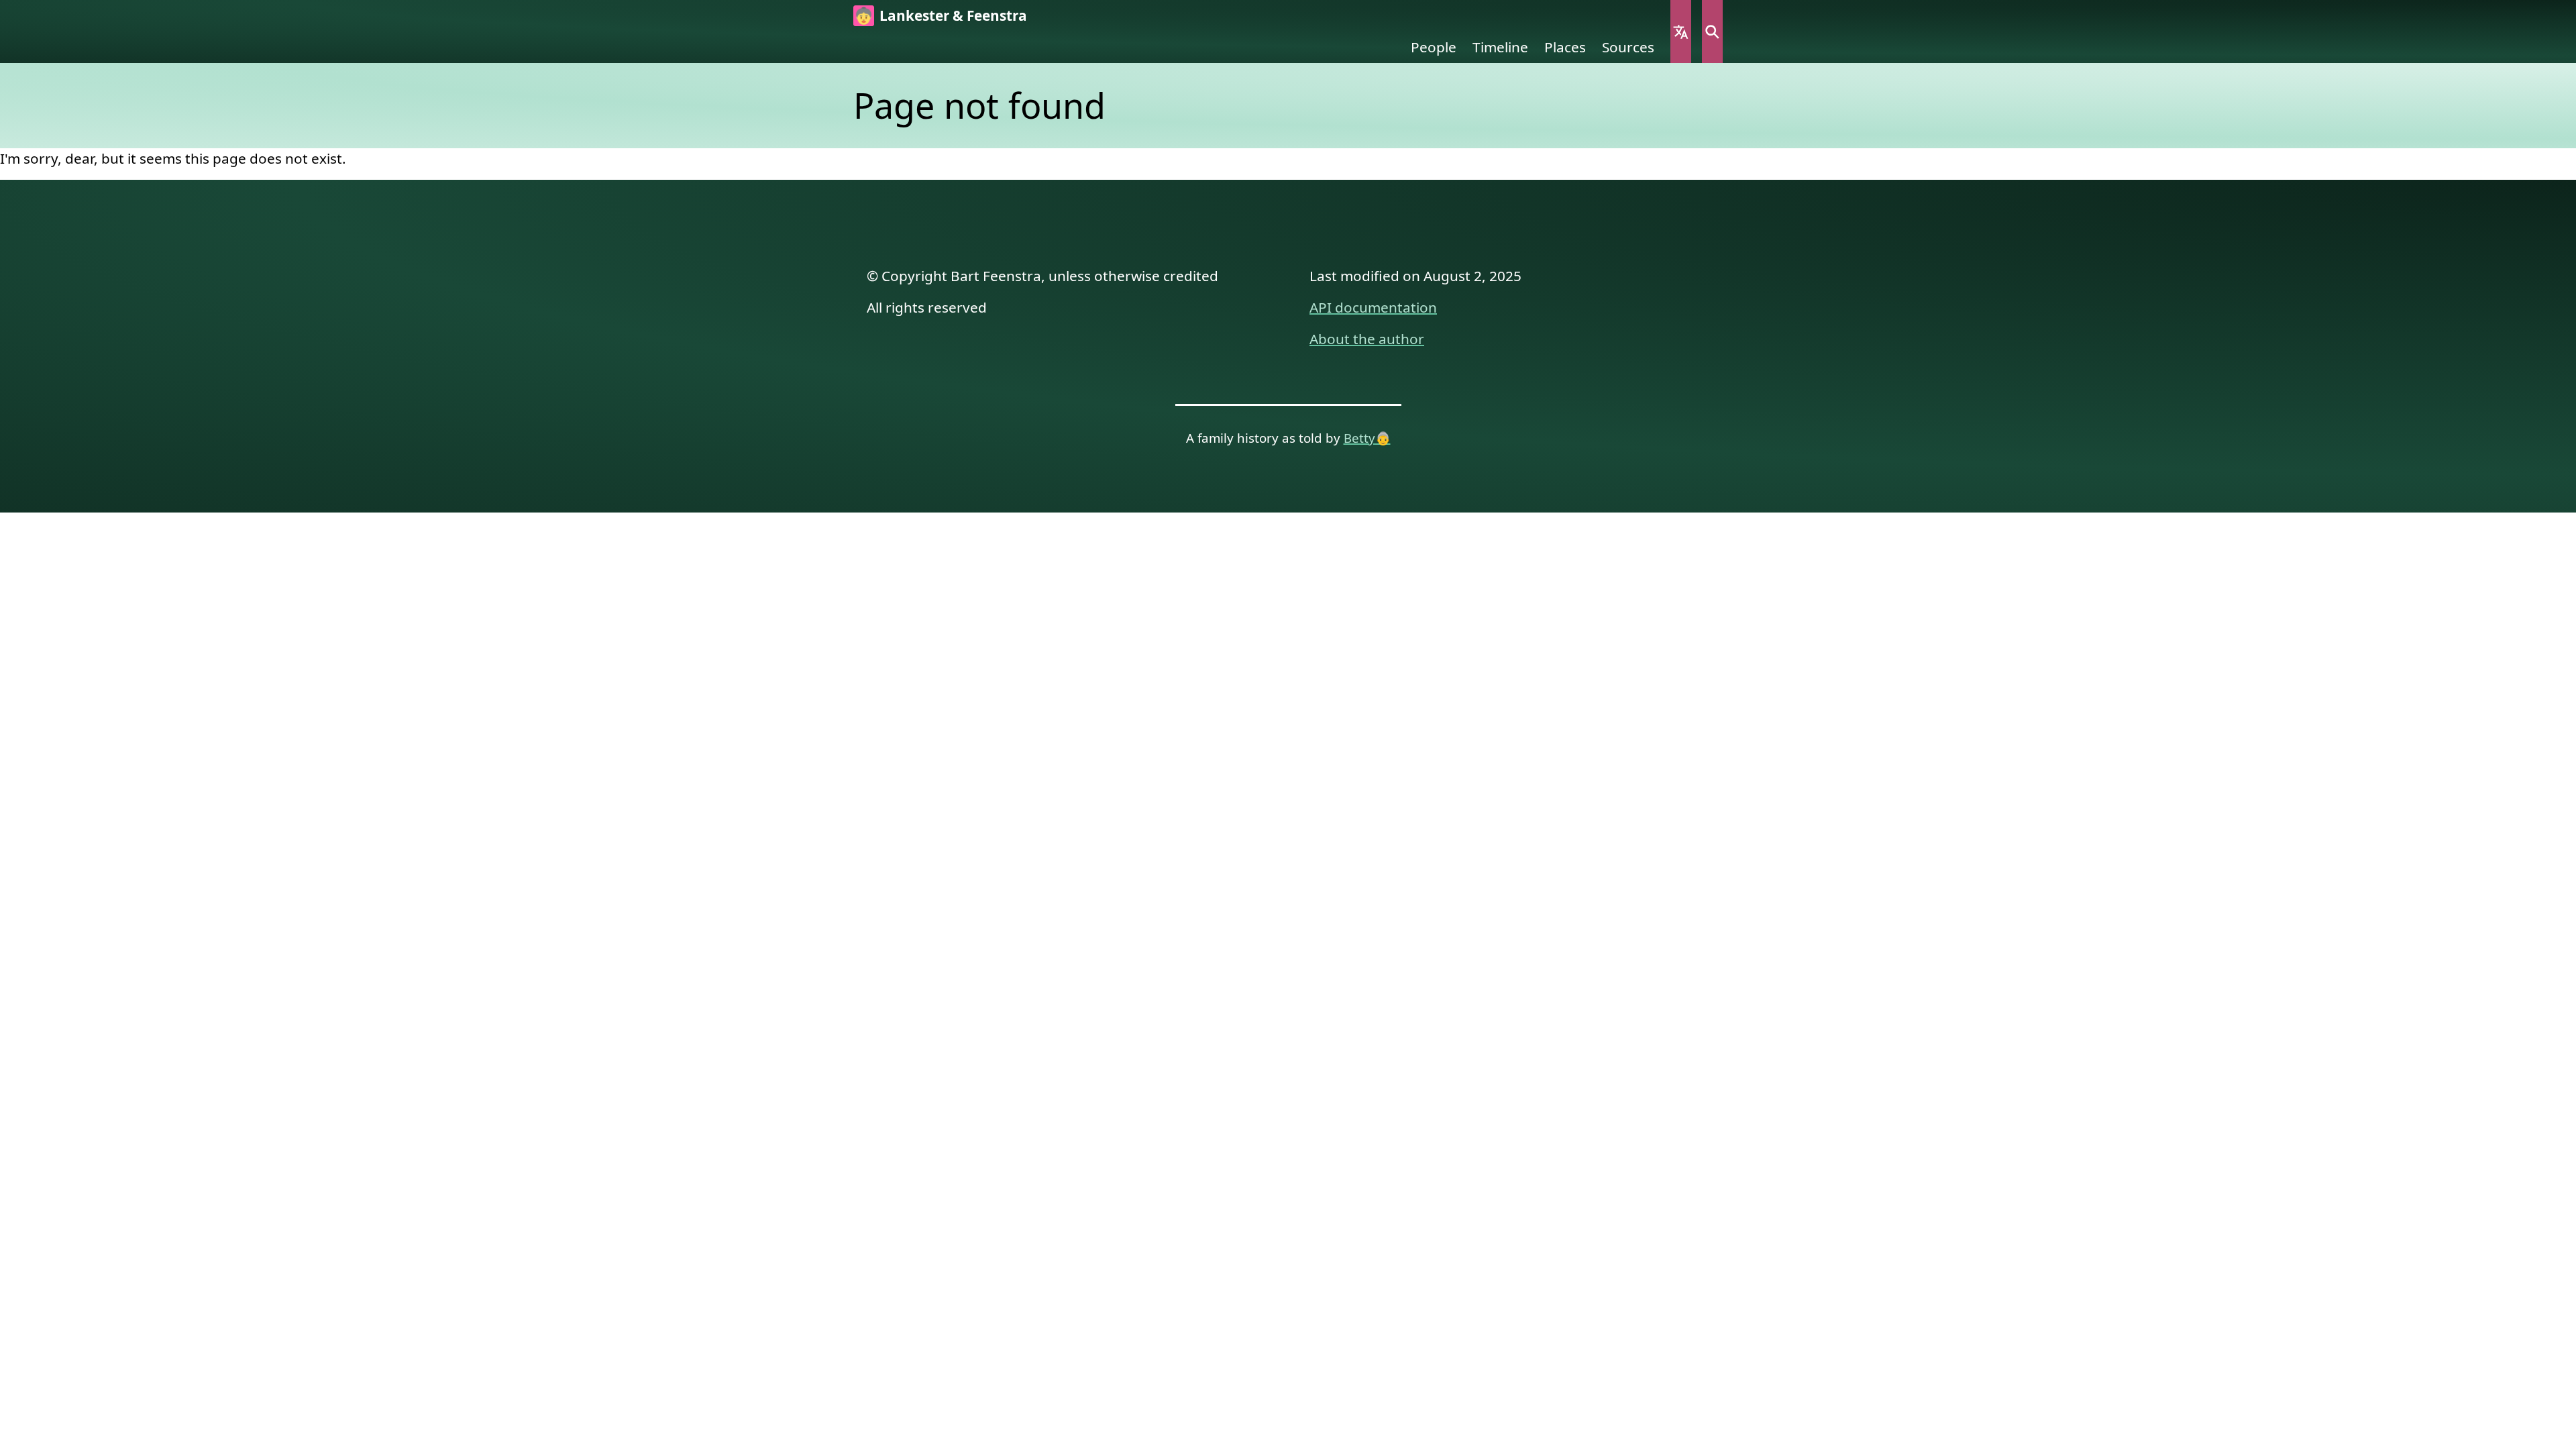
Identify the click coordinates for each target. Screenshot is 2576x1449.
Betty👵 (1367, 438)
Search (1712, 32)
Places (1565, 47)
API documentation (1373, 307)
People (1434, 47)
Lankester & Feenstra (953, 15)
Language (1681, 32)
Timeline (1500, 47)
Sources (1628, 47)
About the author (1367, 339)
